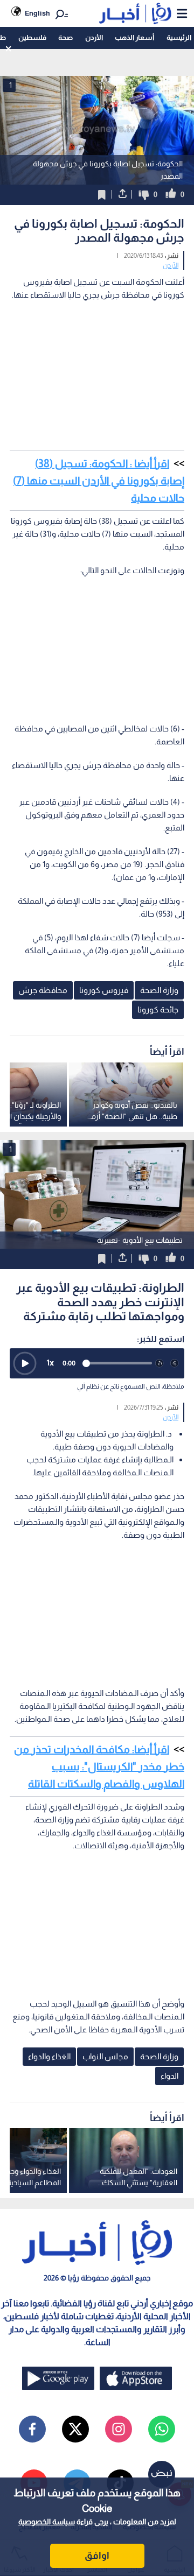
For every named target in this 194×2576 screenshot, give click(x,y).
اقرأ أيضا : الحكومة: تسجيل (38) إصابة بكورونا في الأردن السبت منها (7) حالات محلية (99, 481)
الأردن (94, 37)
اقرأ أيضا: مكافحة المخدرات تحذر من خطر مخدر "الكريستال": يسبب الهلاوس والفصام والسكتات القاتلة (99, 1766)
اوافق (97, 2556)
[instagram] (119, 2429)
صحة (65, 37)
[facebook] (32, 2429)
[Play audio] (25, 1363)
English (37, 13)
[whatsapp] (162, 2429)
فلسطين (32, 37)
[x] (75, 2429)
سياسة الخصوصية (47, 2522)
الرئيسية (179, 37)
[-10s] (160, 1363)
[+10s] (175, 1363)
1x (50, 1363)
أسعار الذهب (134, 37)
